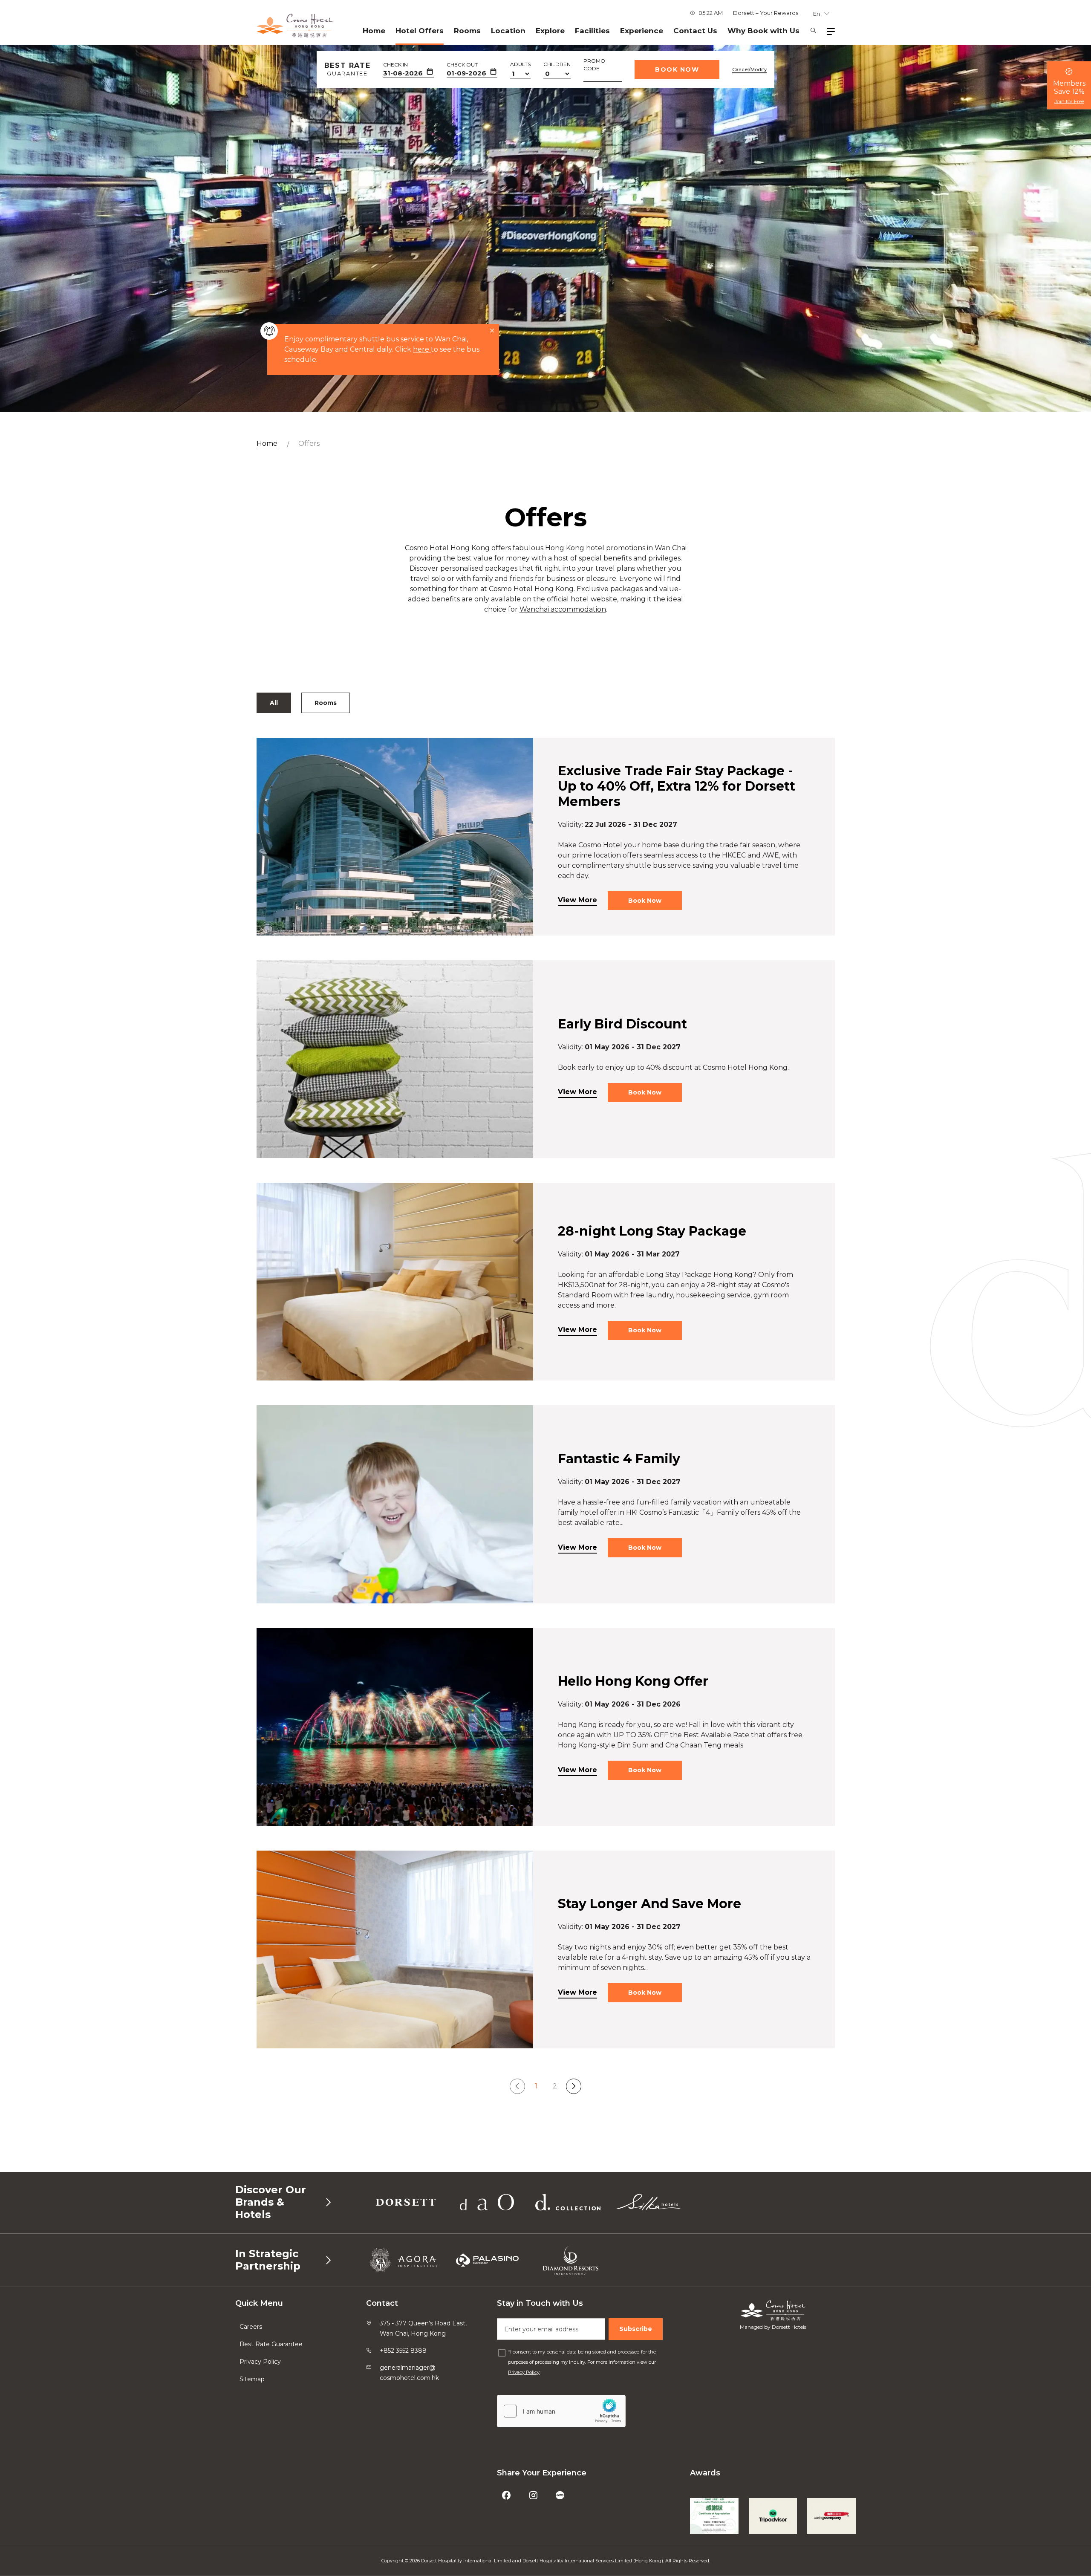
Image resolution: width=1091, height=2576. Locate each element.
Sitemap (252, 2379)
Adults (520, 64)
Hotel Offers (420, 31)
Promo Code (594, 65)
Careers (251, 2327)
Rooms (467, 31)
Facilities (592, 31)
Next (574, 2086)
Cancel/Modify (749, 69)
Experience (642, 31)
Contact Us (695, 31)
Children (557, 64)
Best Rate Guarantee (271, 2344)
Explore (550, 31)
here (422, 349)
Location (508, 31)
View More (577, 900)
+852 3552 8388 (403, 2351)
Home (374, 31)
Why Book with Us (763, 31)
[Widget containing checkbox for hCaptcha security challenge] (561, 2411)
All (274, 703)
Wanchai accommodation (563, 609)
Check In (395, 65)
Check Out (462, 65)
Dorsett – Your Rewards (766, 13)
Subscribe (636, 2329)
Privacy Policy (260, 2362)
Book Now (677, 69)
